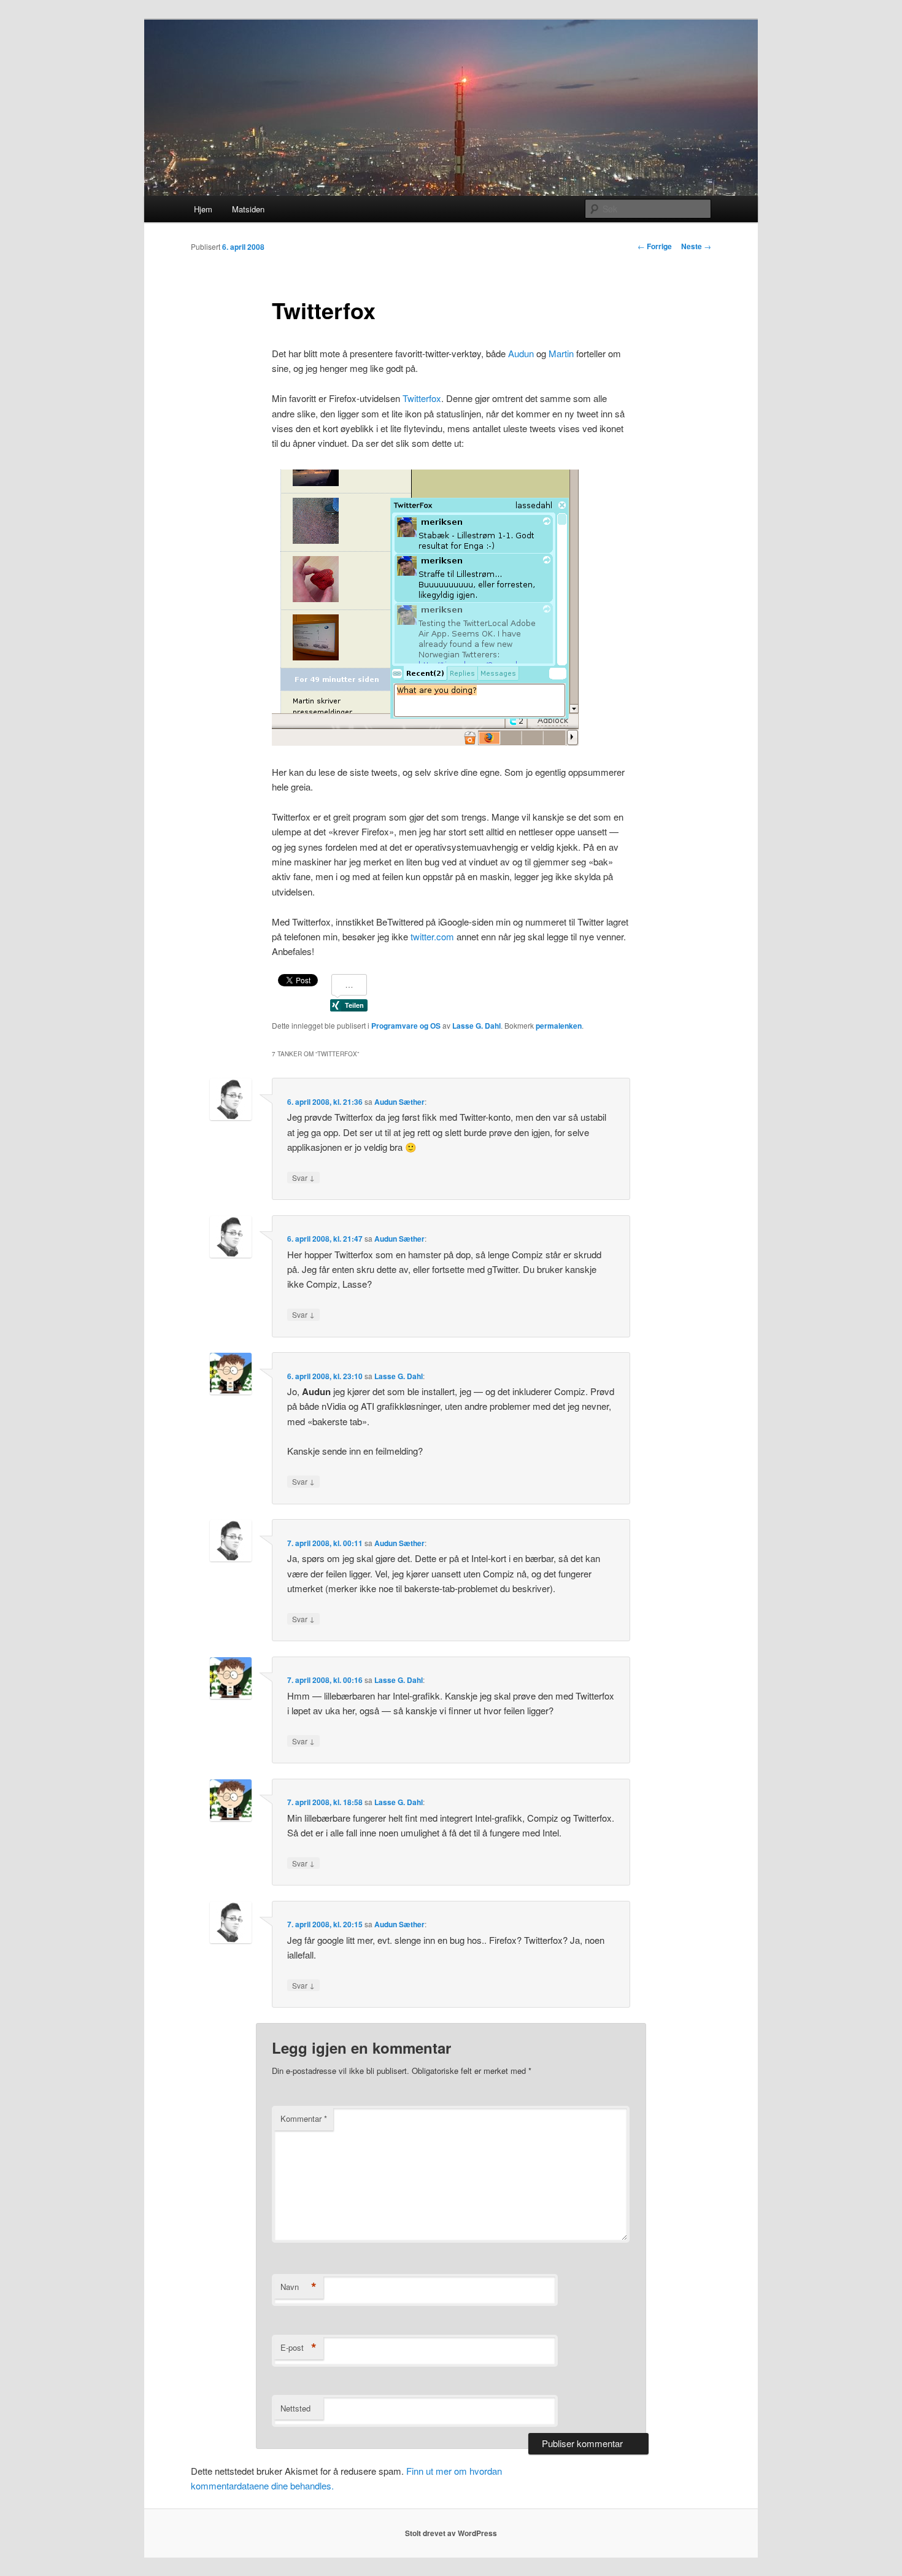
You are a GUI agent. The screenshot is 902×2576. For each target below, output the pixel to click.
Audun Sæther (399, 1102)
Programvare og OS (406, 1026)
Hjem (203, 209)
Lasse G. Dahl (476, 1026)
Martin (561, 353)
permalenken (559, 1026)
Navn (299, 2287)
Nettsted (295, 2408)
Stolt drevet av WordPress (451, 2533)
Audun (521, 353)
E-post (299, 2348)
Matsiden (248, 209)
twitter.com (432, 936)
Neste (696, 246)
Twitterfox (422, 398)
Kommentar (304, 2118)
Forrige (655, 246)
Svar (303, 1177)
